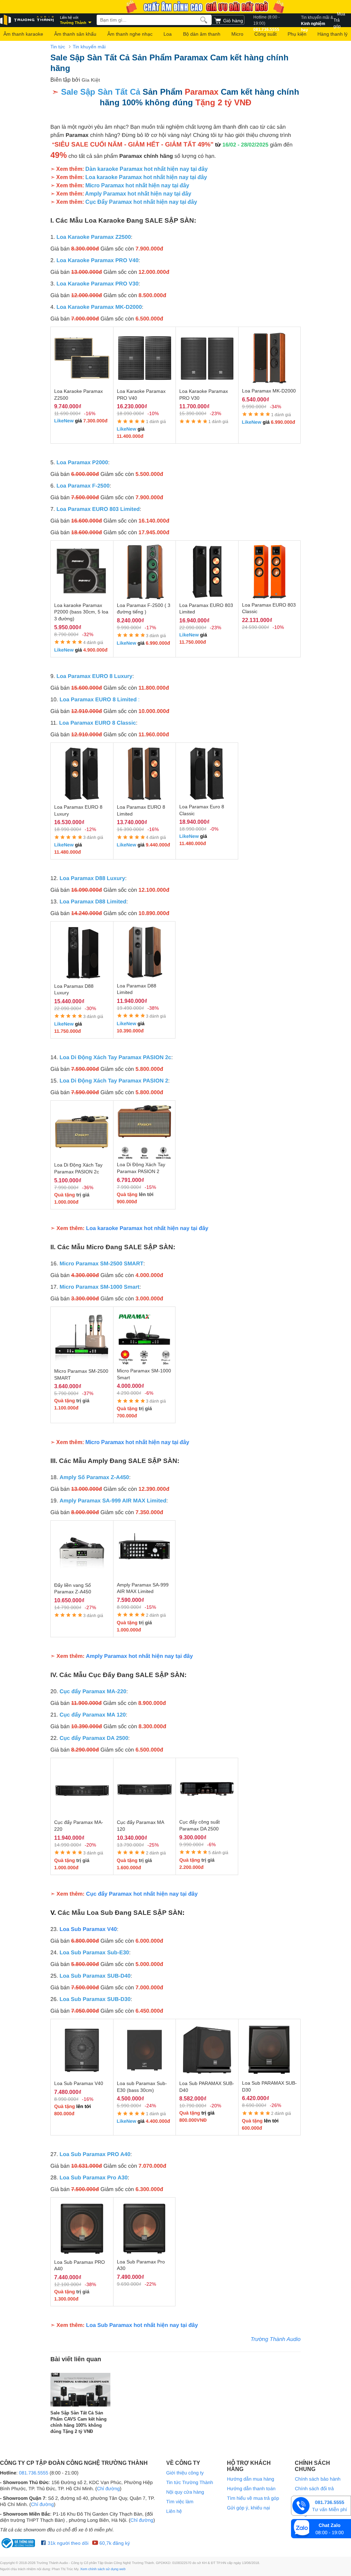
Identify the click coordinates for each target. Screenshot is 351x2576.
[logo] (27, 20)
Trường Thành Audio (276, 2339)
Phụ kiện (297, 34)
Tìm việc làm (180, 2502)
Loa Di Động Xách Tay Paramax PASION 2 (114, 1081)
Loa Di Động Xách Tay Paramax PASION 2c (116, 1058)
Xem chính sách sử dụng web (103, 2569)
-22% (150, 2284)
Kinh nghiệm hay (317, 20)
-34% (275, 407)
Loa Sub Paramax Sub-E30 (94, 1953)
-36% (88, 1187)
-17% (150, 628)
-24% (150, 2106)
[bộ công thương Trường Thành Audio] (19, 2543)
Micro (237, 34)
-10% (153, 413)
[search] (204, 20)
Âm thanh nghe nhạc (130, 34)
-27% (90, 1607)
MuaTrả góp (339, 20)
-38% (153, 1008)
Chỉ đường (108, 2489)
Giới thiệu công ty (185, 2473)
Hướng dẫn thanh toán (251, 2489)
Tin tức (58, 47)
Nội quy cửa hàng (185, 2492)
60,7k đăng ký (114, 2543)
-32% (88, 634)
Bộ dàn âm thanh (202, 34)
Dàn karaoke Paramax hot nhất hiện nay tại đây (147, 169)
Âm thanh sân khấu (75, 34)
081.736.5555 (267, 20)
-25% (153, 1845)
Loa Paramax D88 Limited (93, 902)
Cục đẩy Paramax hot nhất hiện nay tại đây (142, 1894)
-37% (88, 1393)
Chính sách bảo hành (318, 2479)
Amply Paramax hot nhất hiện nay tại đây (138, 194)
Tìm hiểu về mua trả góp (253, 2498)
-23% (215, 413)
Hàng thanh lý (332, 34)
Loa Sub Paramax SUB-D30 (95, 1999)
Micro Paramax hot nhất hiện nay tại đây (137, 185)
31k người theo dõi (67, 2543)
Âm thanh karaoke (23, 34)
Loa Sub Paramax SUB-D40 (95, 1976)
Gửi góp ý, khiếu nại (248, 2508)
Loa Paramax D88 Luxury (92, 879)
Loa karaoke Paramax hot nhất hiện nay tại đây (146, 177)
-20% (90, 1845)
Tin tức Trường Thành (190, 2482)
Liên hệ (174, 2511)
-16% (90, 413)
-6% (149, 1393)
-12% (90, 829)
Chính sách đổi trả (314, 2489)
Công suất (265, 34)
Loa (168, 34)
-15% (150, 1187)
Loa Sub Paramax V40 (88, 1929)
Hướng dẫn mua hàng (251, 2479)
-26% (275, 2105)
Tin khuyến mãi (89, 47)
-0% (214, 829)
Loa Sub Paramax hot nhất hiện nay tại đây (142, 2325)
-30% (90, 1008)
